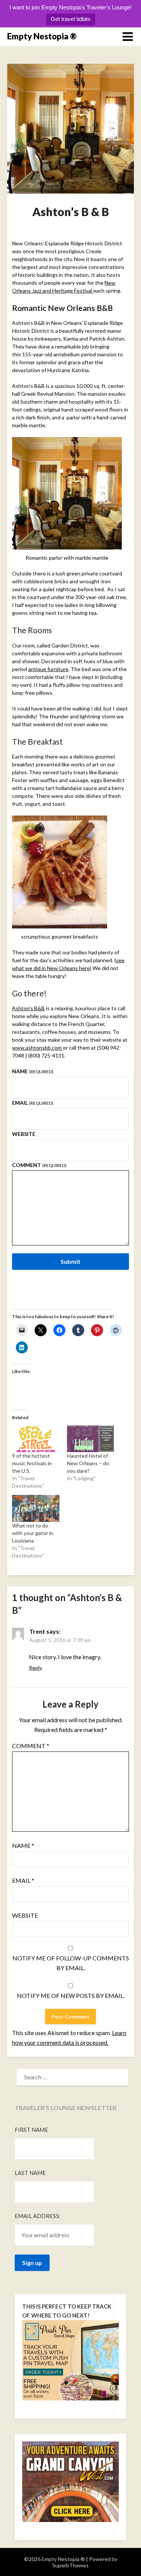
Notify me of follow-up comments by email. (71, 1963)
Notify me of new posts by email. (71, 1995)
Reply (36, 1668)
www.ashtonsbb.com (37, 1048)
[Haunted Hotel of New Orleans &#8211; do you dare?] (90, 1439)
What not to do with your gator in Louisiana (33, 1533)
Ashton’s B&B (28, 1008)
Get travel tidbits (71, 19)
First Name (31, 2130)
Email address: (38, 2216)
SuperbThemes (70, 2565)
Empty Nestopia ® (42, 36)
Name (33, 1071)
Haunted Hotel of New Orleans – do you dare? (88, 1463)
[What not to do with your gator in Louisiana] (36, 1508)
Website (24, 1134)
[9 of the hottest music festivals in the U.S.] (36, 1439)
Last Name (30, 2173)
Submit (70, 1261)
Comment (39, 1165)
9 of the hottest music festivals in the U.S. (32, 1463)
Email (33, 1103)
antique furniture (48, 669)
